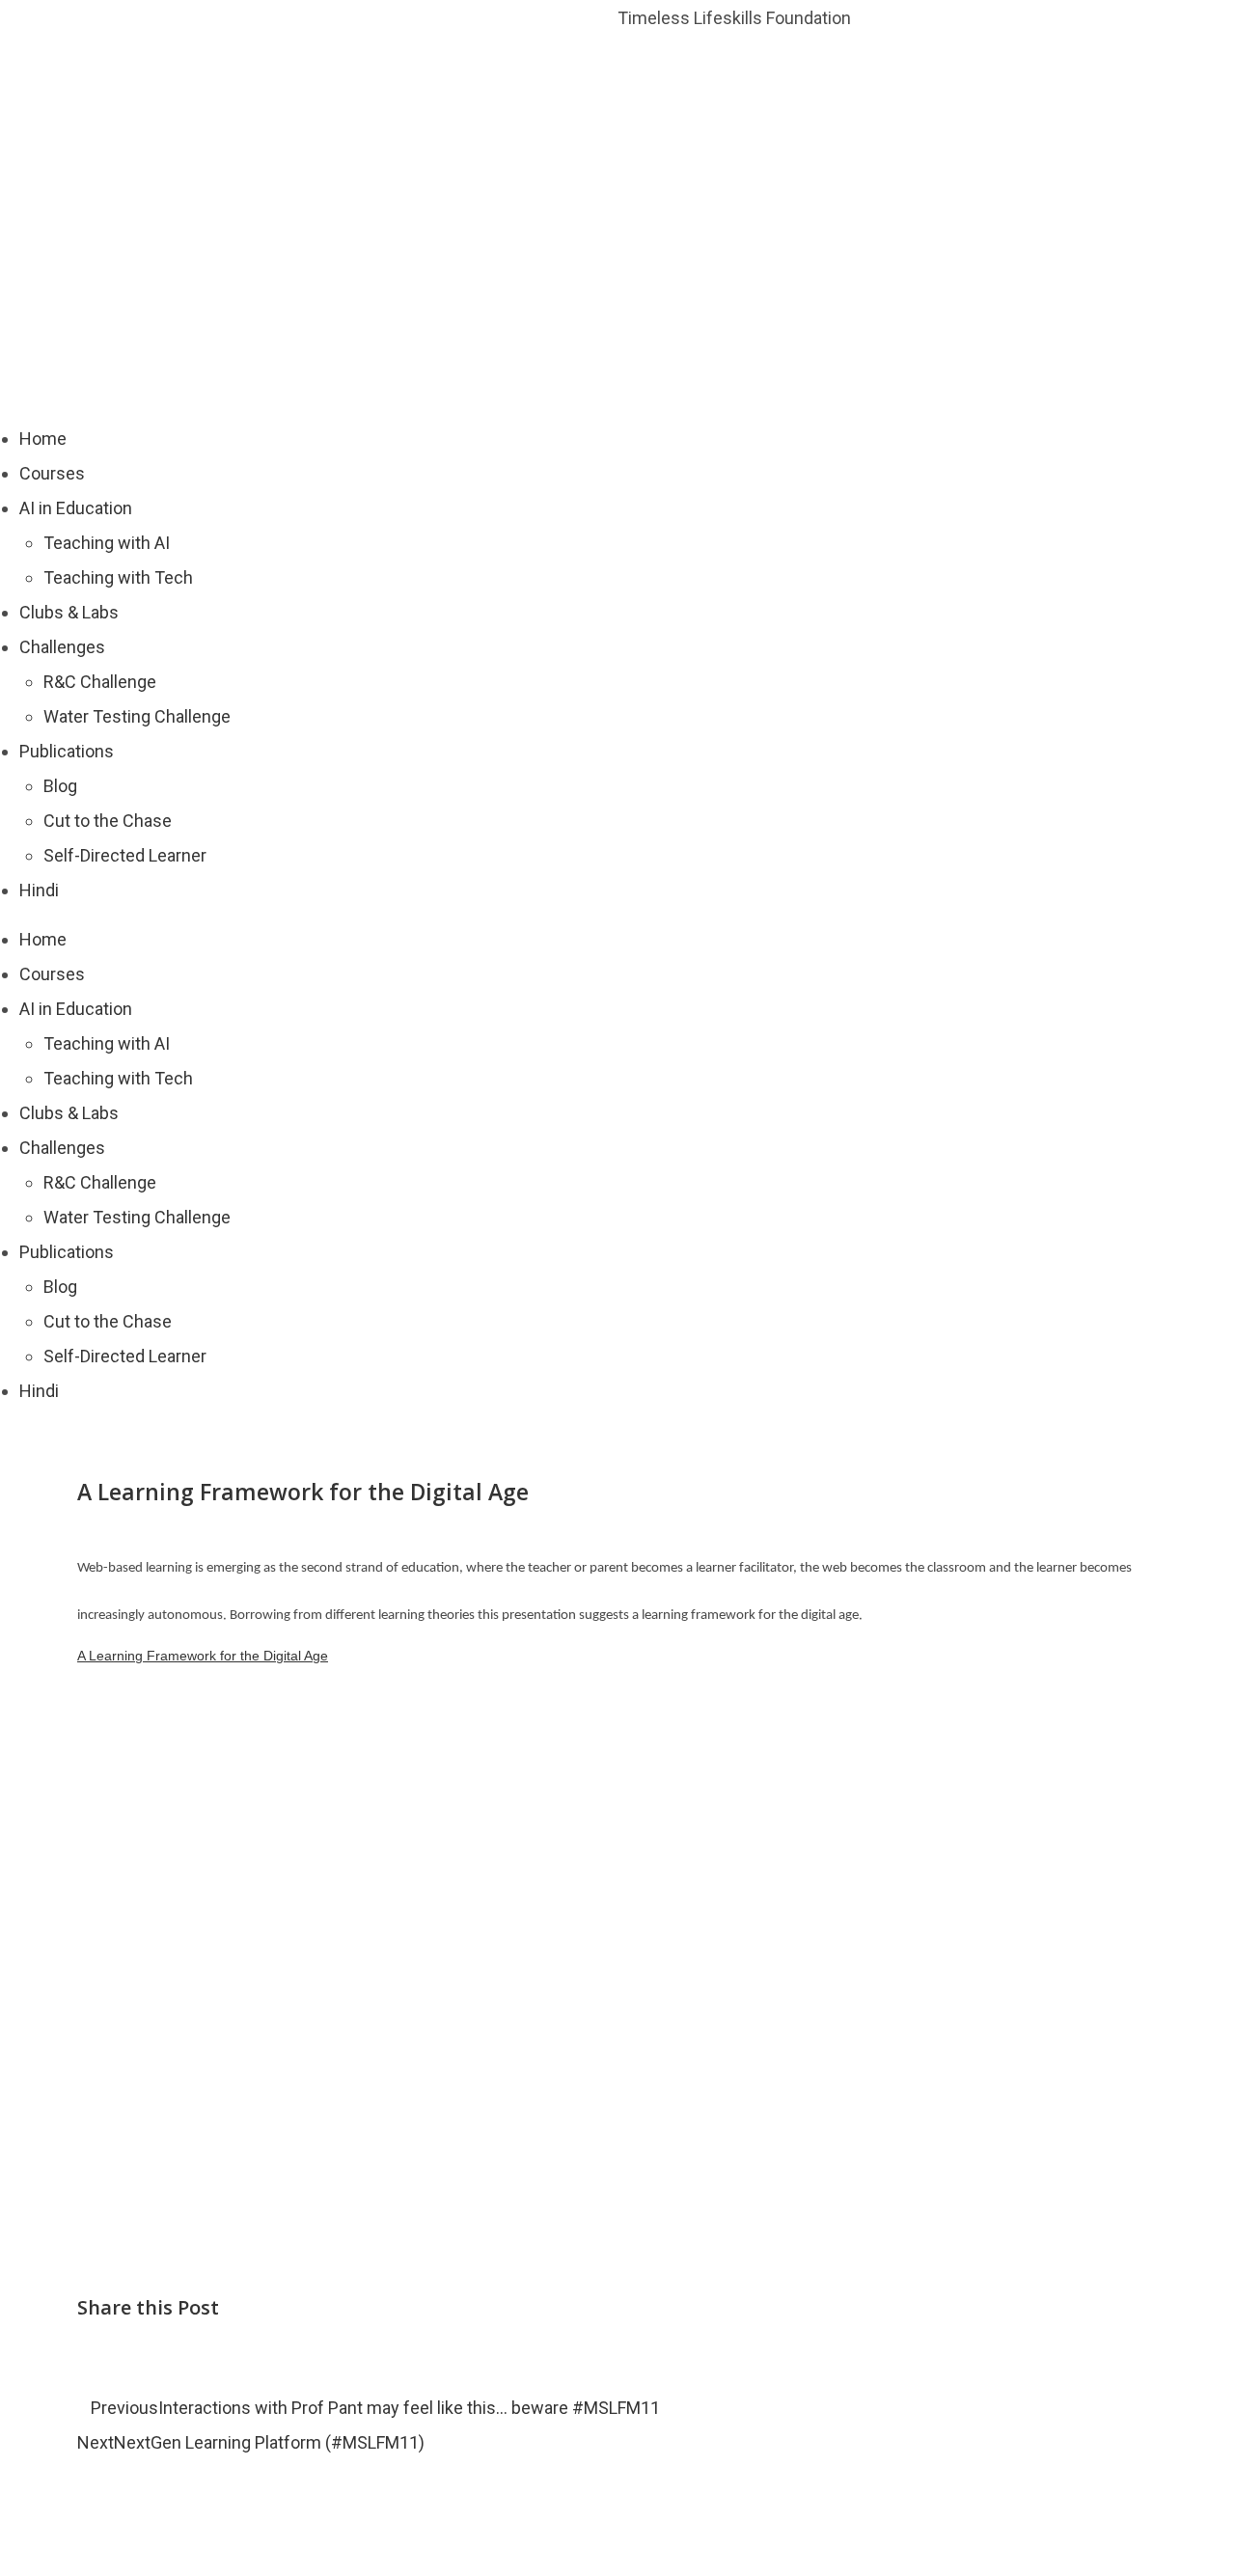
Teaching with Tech (118, 577)
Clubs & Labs (69, 612)
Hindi (39, 890)
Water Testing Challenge (137, 716)
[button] (167, 2354)
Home (43, 438)
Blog (60, 786)
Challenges (62, 647)
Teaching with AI (107, 543)
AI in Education (76, 508)
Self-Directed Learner (125, 855)
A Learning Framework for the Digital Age (203, 1656)
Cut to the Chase (108, 821)
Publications (67, 751)
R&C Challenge (100, 682)
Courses (52, 473)
